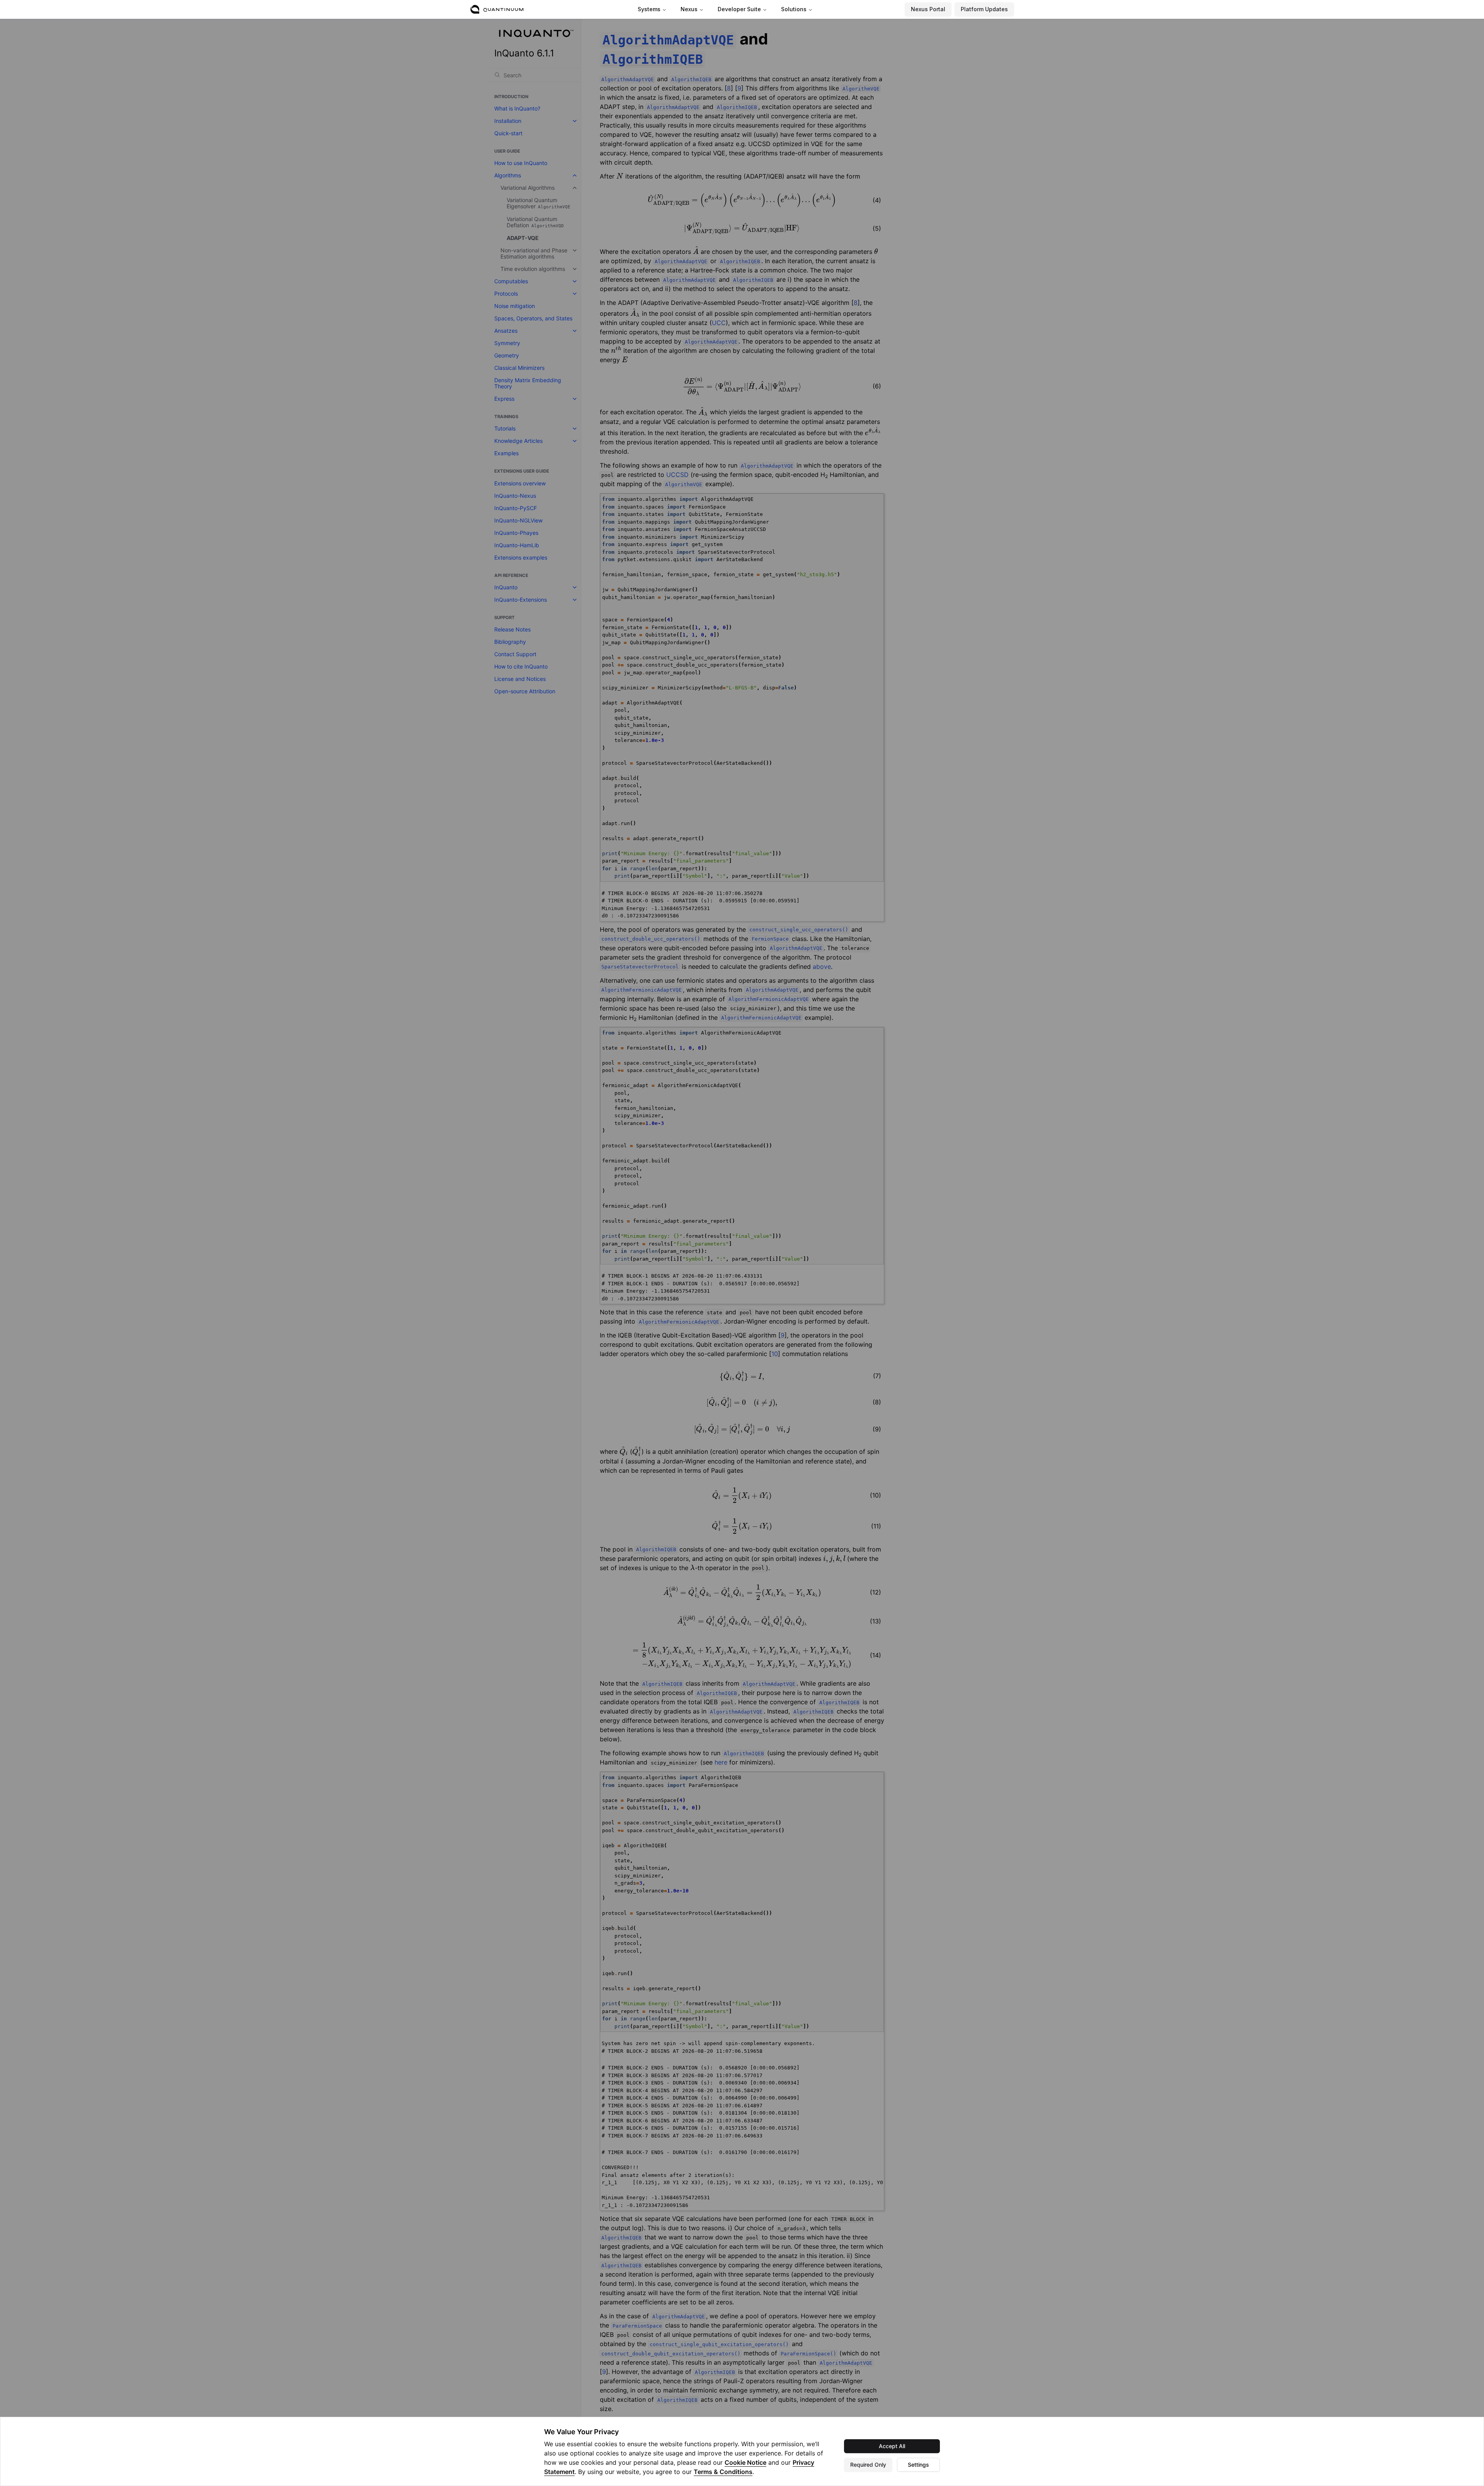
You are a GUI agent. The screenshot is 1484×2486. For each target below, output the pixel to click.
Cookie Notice (745, 2462)
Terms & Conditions (723, 2472)
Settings (918, 2465)
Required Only (868, 2465)
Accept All (892, 2446)
